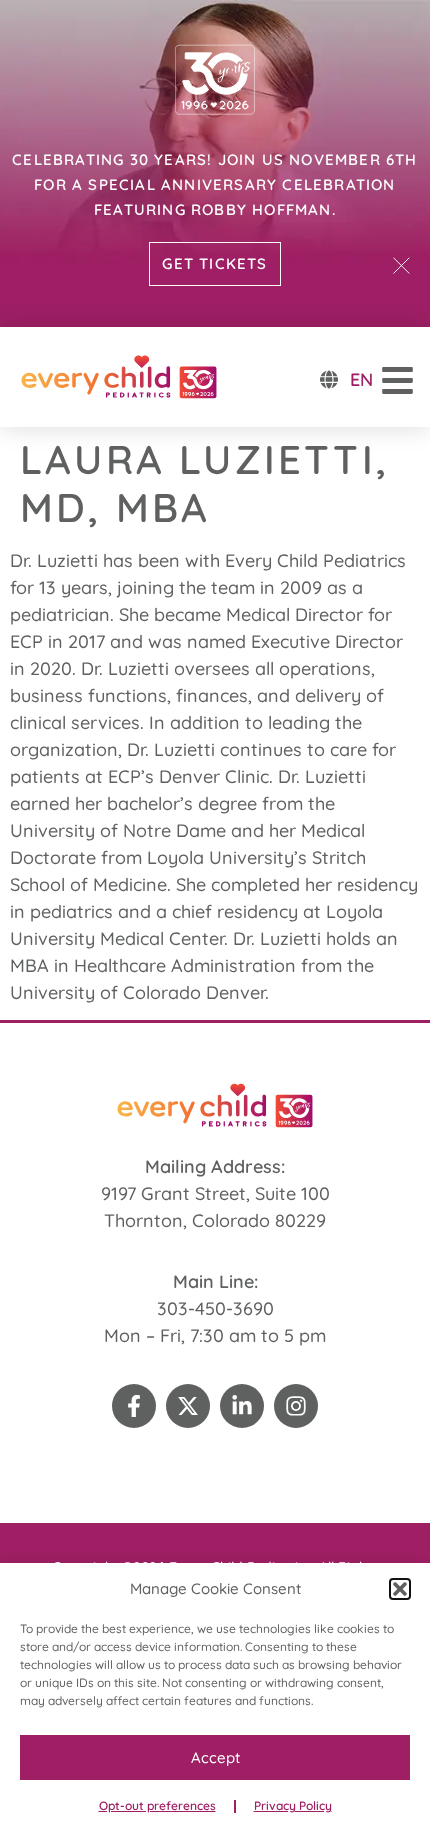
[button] (400, 1589)
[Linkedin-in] (242, 1406)
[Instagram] (296, 1406)
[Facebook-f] (134, 1406)
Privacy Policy (293, 1805)
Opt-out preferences (157, 1805)
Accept (215, 1757)
